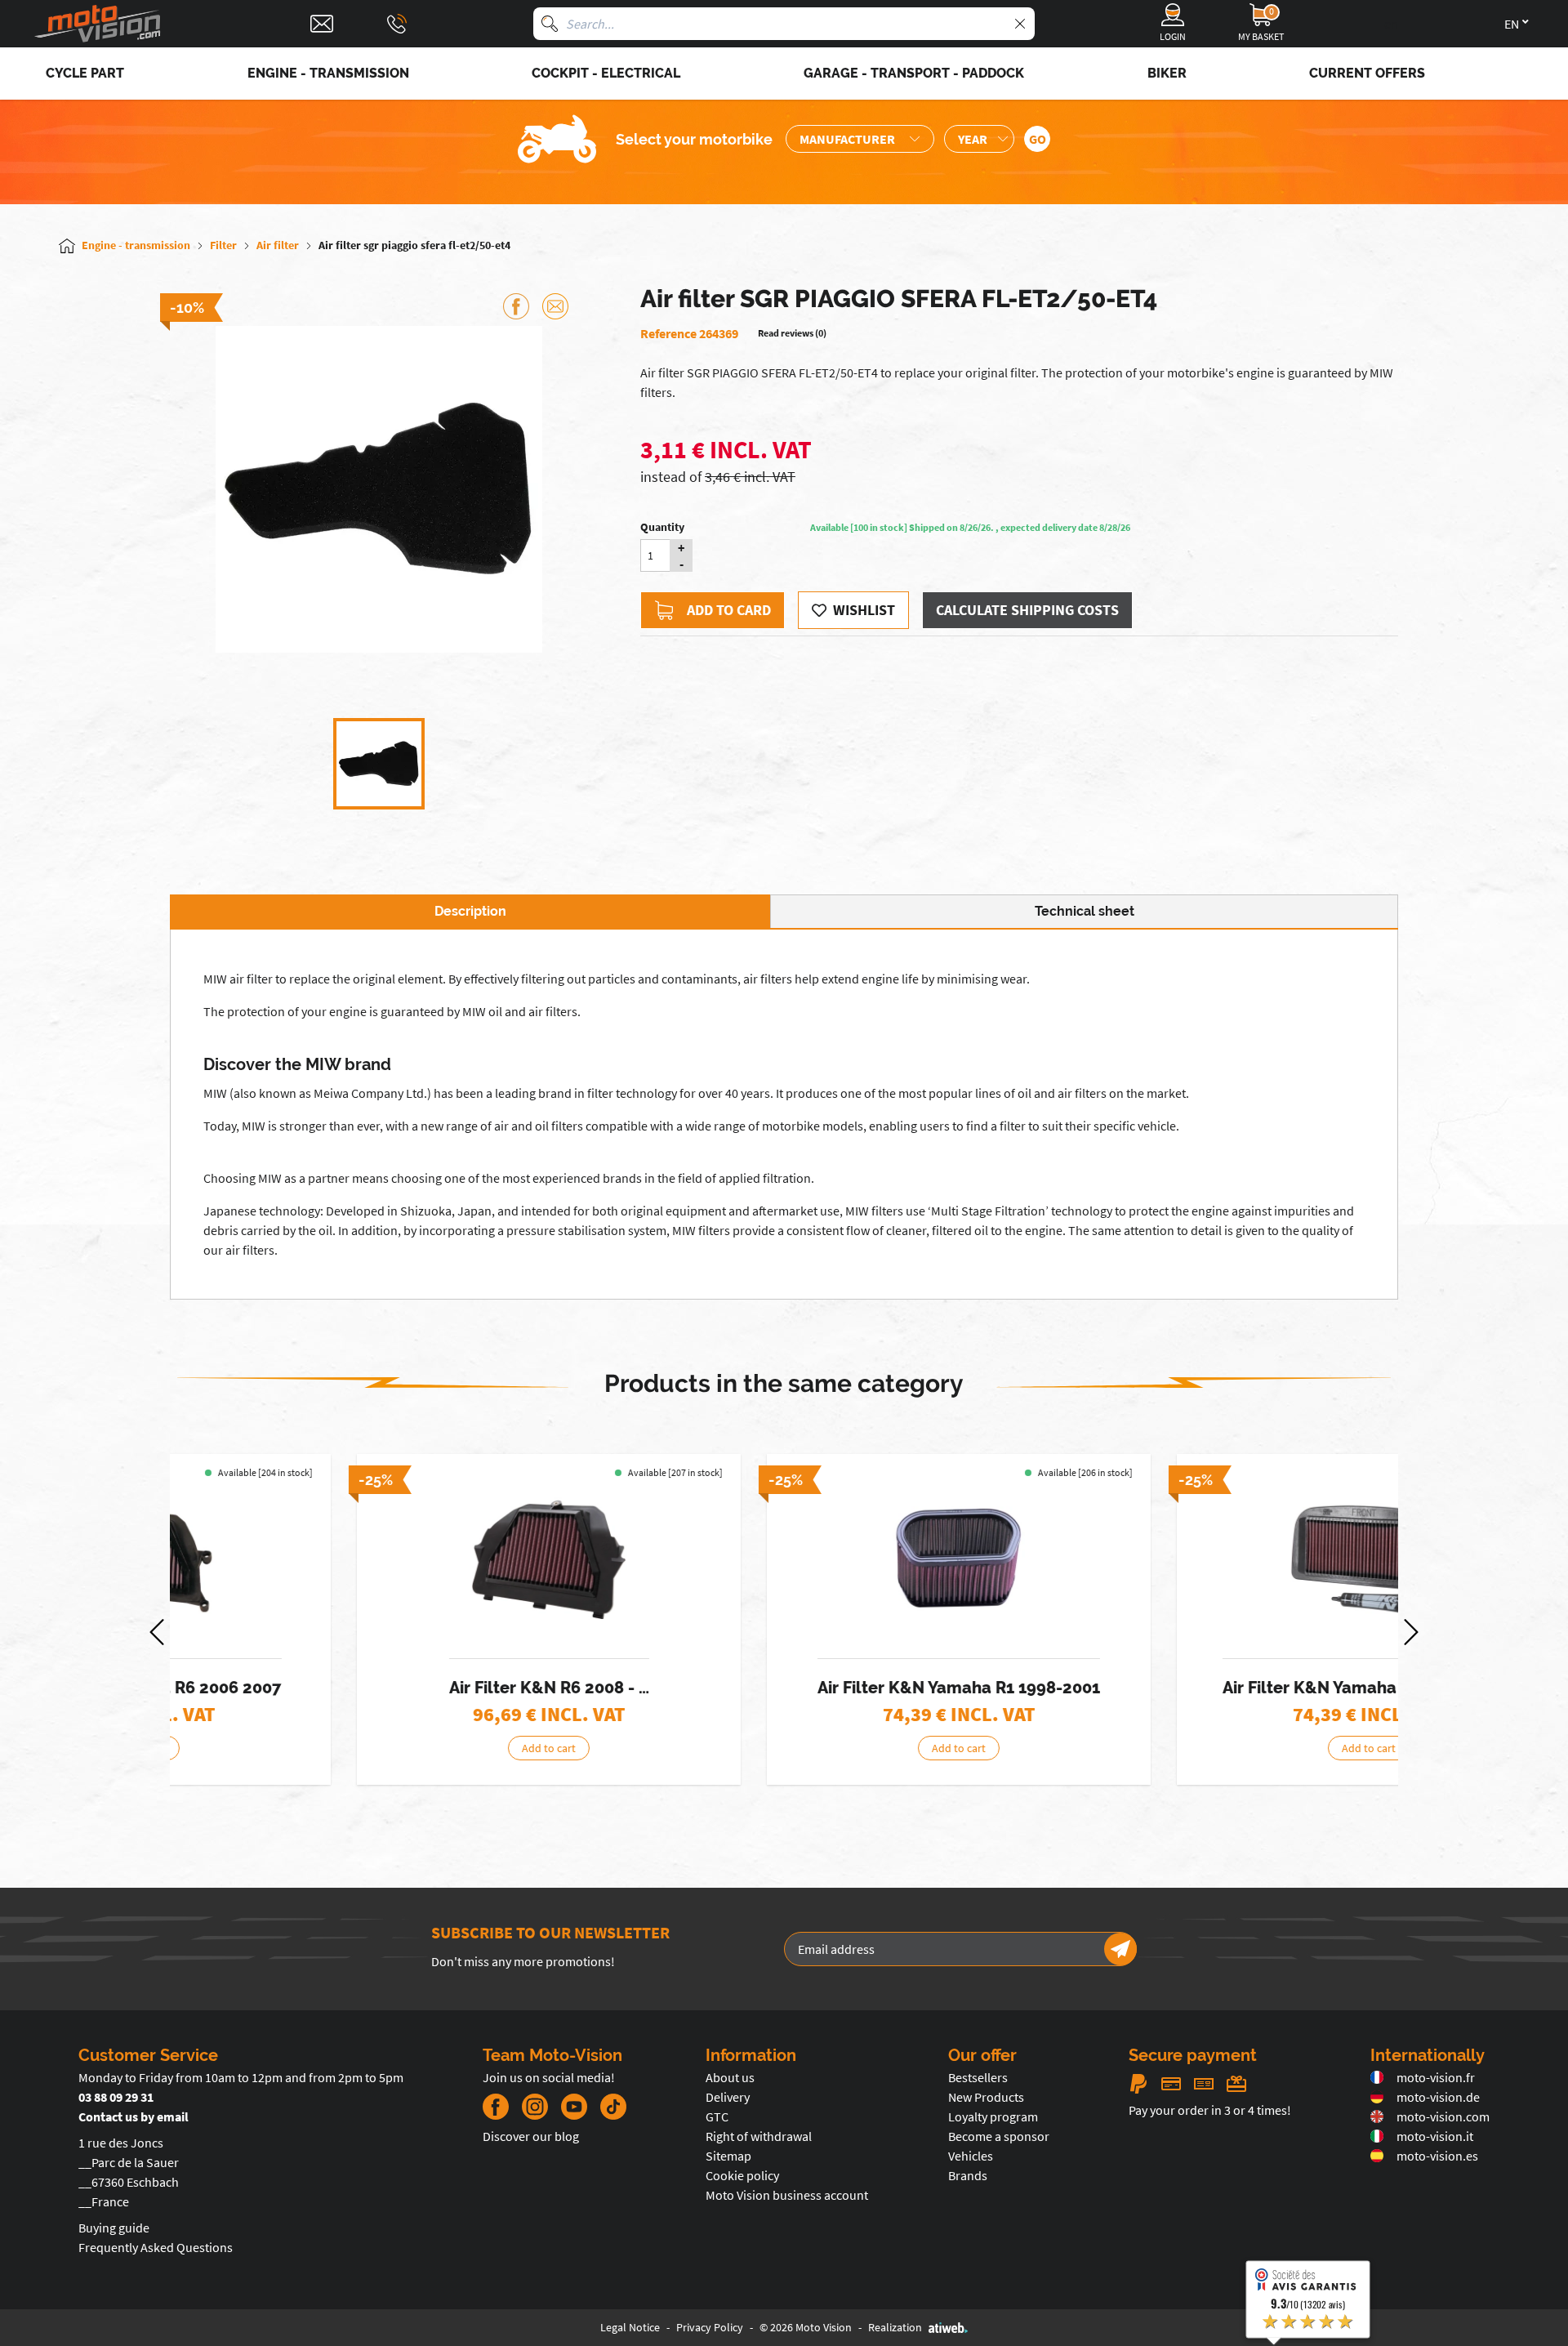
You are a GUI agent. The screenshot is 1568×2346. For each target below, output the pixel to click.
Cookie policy (742, 2175)
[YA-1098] (785, 1560)
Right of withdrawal (759, 2136)
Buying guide (114, 2228)
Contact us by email (134, 2116)
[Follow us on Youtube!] (574, 2107)
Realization (895, 2327)
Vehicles (971, 2156)
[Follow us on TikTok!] (607, 2107)
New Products (986, 2097)
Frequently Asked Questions (156, 2247)
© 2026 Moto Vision (806, 2327)
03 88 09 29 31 (116, 2097)
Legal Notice (630, 2327)
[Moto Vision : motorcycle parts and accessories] (98, 24)
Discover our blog (531, 2136)
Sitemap (728, 2156)
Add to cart (375, 1748)
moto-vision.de (1438, 2097)
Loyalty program (993, 2116)
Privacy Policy (710, 2327)
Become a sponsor (999, 2136)
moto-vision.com (1443, 2116)
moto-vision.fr (1436, 2077)
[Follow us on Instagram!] (535, 2107)
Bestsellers (978, 2077)
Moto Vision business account (787, 2195)
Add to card (729, 610)
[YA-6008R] (375, 1560)
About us (730, 2077)
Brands (968, 2175)
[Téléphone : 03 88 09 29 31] (397, 24)
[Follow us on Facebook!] (496, 2107)
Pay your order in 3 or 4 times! (1210, 2110)
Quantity (662, 527)
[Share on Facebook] (516, 306)
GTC (717, 2116)
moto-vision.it (1435, 2136)
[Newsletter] (1120, 1949)
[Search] (550, 24)
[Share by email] (555, 306)
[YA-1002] (1195, 1560)
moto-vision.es (1437, 2156)
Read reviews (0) (792, 333)
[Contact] (322, 24)
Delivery (728, 2097)
